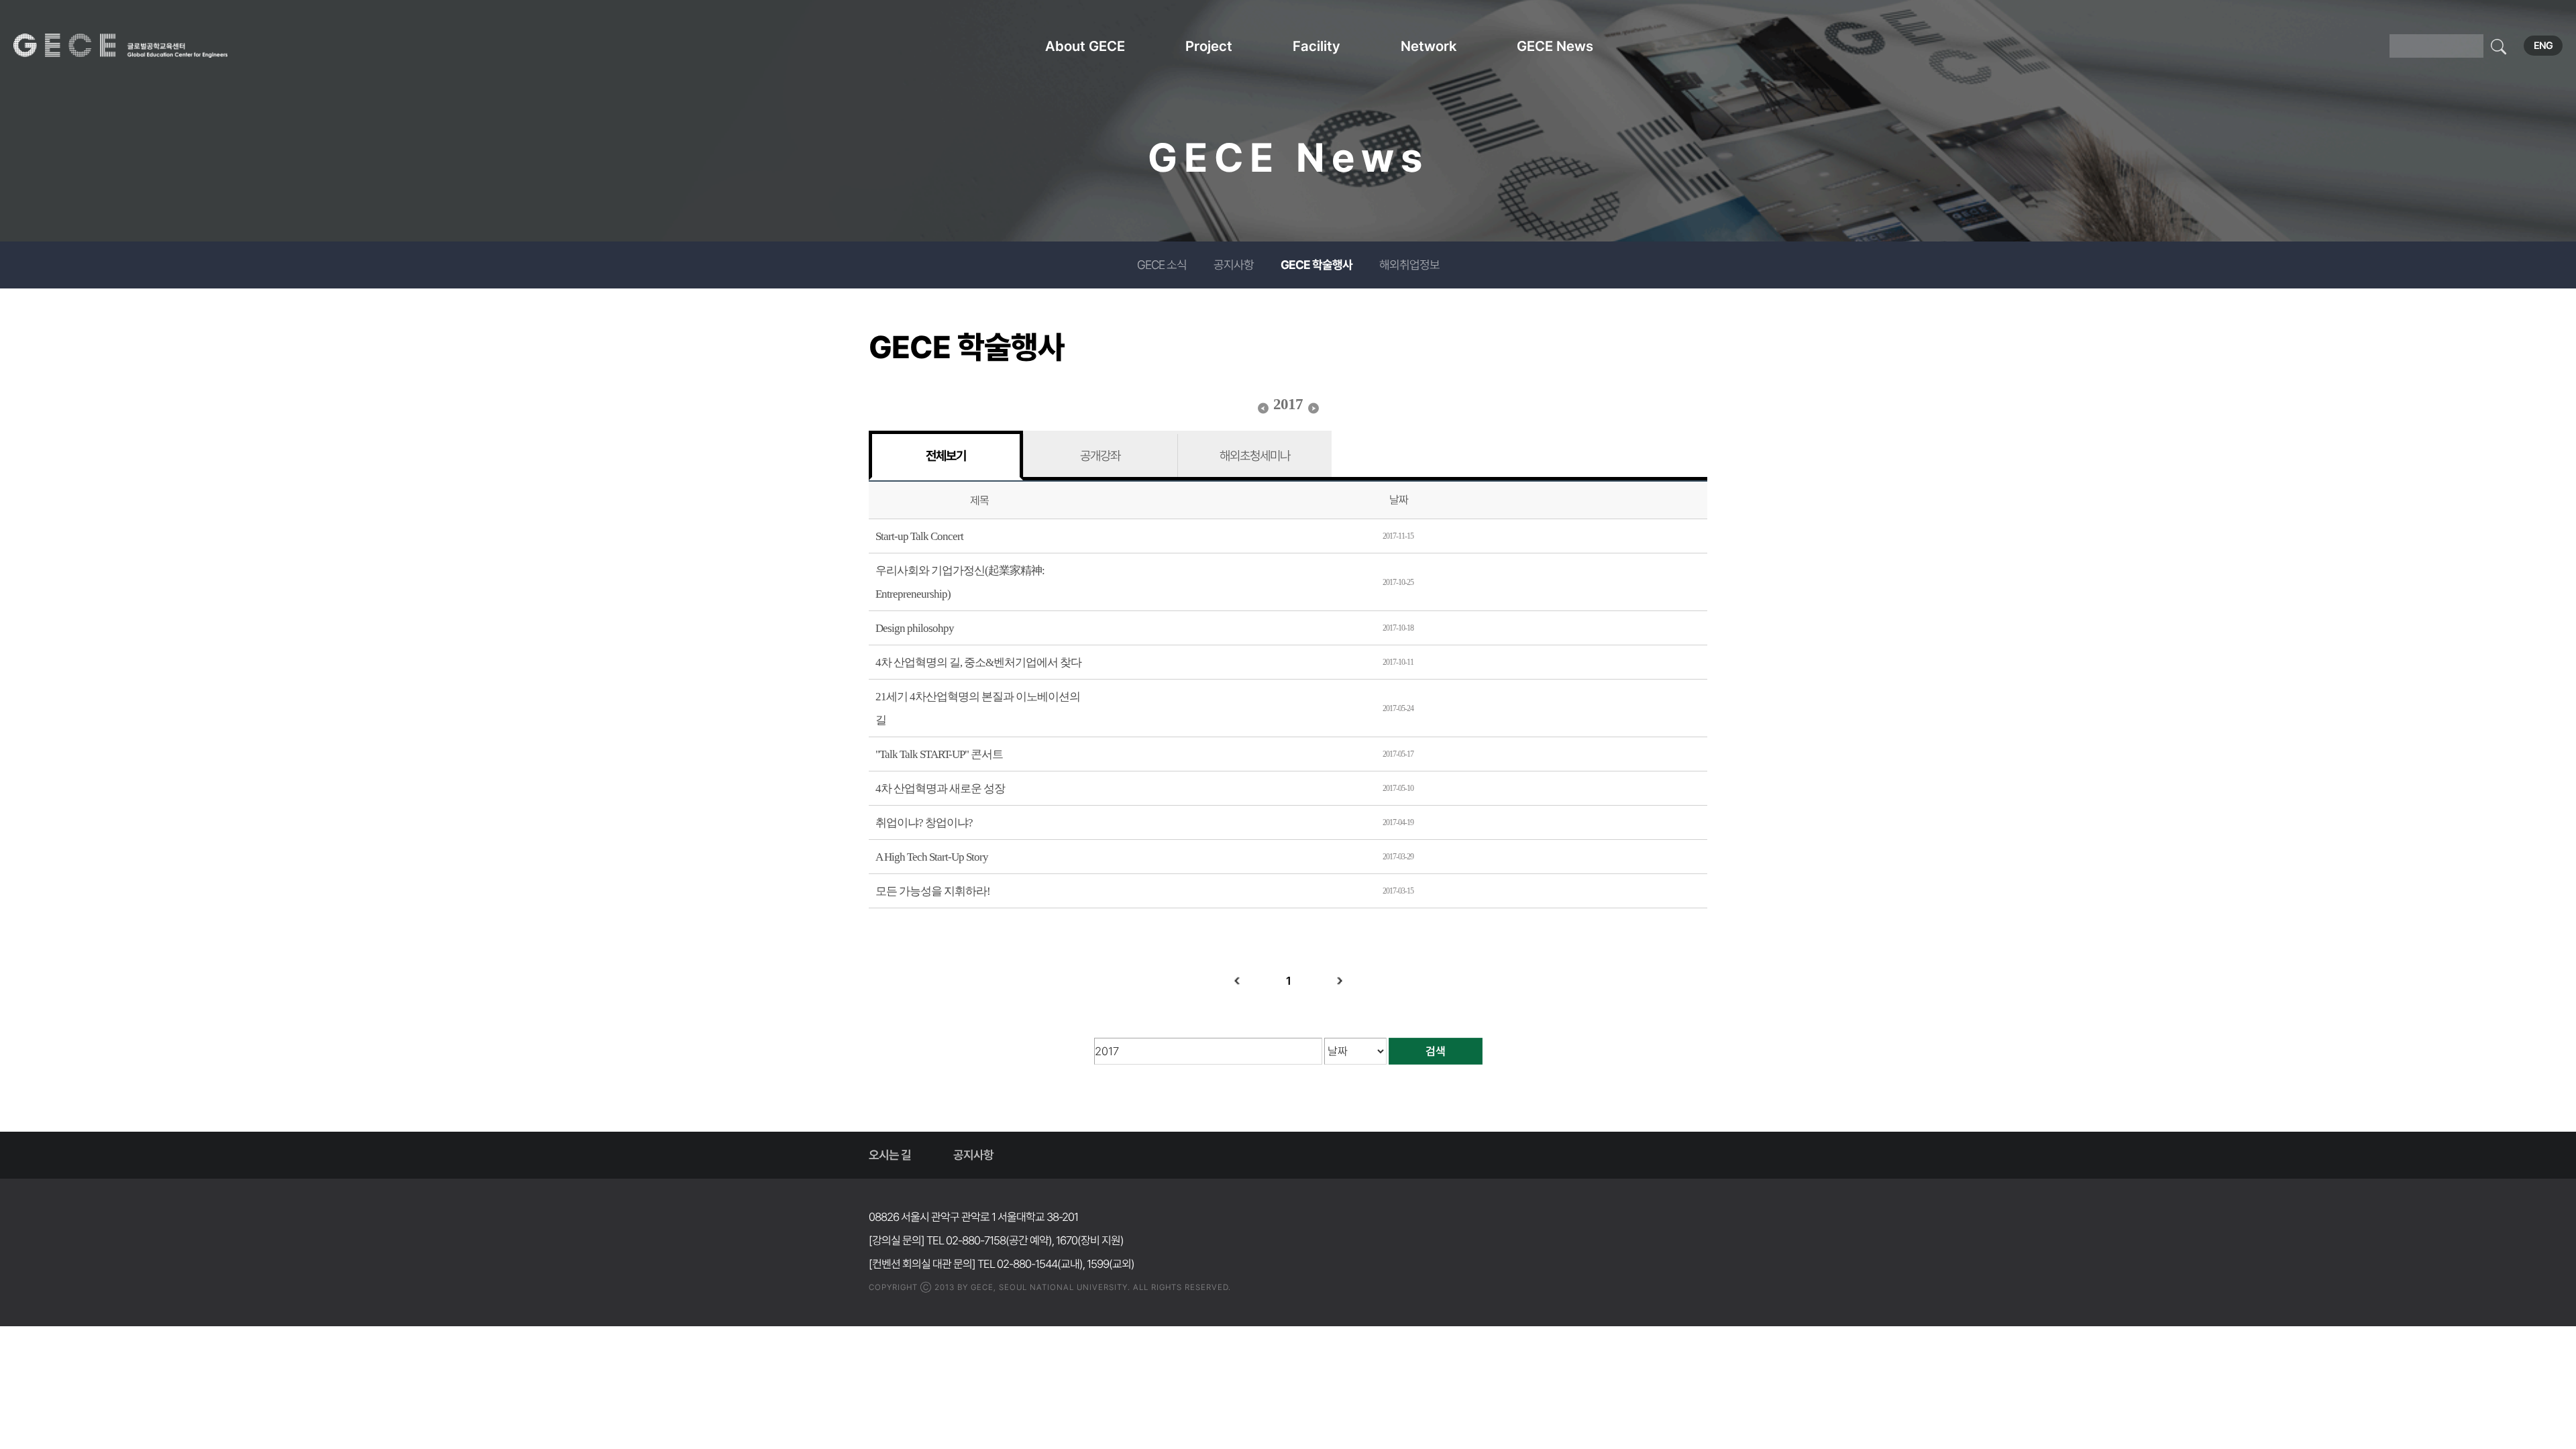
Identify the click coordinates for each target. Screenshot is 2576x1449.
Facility (1317, 46)
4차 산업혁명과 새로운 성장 (940, 789)
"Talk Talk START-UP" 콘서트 (939, 754)
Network (1429, 46)
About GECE (1085, 46)
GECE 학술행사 (1317, 265)
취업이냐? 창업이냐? (924, 823)
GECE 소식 (1162, 265)
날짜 (1399, 500)
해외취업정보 (1409, 265)
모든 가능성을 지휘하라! (933, 891)
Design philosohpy (915, 628)
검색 (1436, 1051)
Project (1209, 46)
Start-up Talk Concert (919, 536)
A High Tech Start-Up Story (932, 857)
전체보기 (946, 455)
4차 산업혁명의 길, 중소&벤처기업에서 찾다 (978, 662)
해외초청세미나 (1255, 455)
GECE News (1555, 46)
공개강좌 (1100, 455)
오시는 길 (890, 1155)
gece (138, 46)
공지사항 (1234, 265)
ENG (2543, 46)
